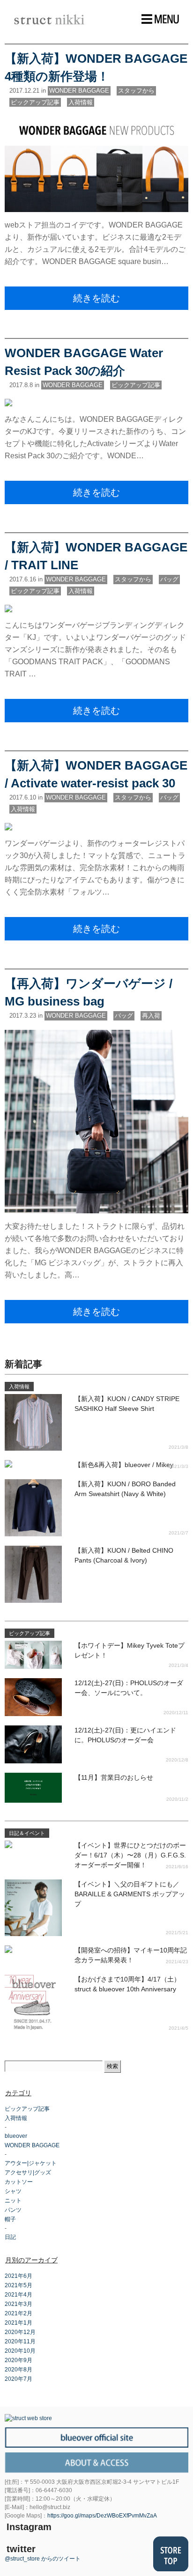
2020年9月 (19, 2360)
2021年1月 (19, 2323)
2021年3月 (19, 2304)
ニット (13, 2201)
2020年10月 (20, 2351)
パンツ (13, 2210)
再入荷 (151, 1016)
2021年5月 (19, 2285)
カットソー (19, 2182)
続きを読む (96, 298)
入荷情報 (81, 102)
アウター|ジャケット (31, 2163)
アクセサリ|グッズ (28, 2172)
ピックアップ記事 (35, 102)
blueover (16, 2136)
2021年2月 (19, 2313)
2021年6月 (19, 2276)
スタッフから (136, 91)
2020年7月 (19, 2379)
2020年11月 (20, 2341)
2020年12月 (20, 2332)
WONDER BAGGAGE (79, 91)
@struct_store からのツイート (43, 2559)
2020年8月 (19, 2370)
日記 (10, 2237)
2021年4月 (19, 2295)
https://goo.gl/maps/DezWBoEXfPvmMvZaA (102, 2516)
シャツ (13, 2191)
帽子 (10, 2219)
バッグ (169, 579)
